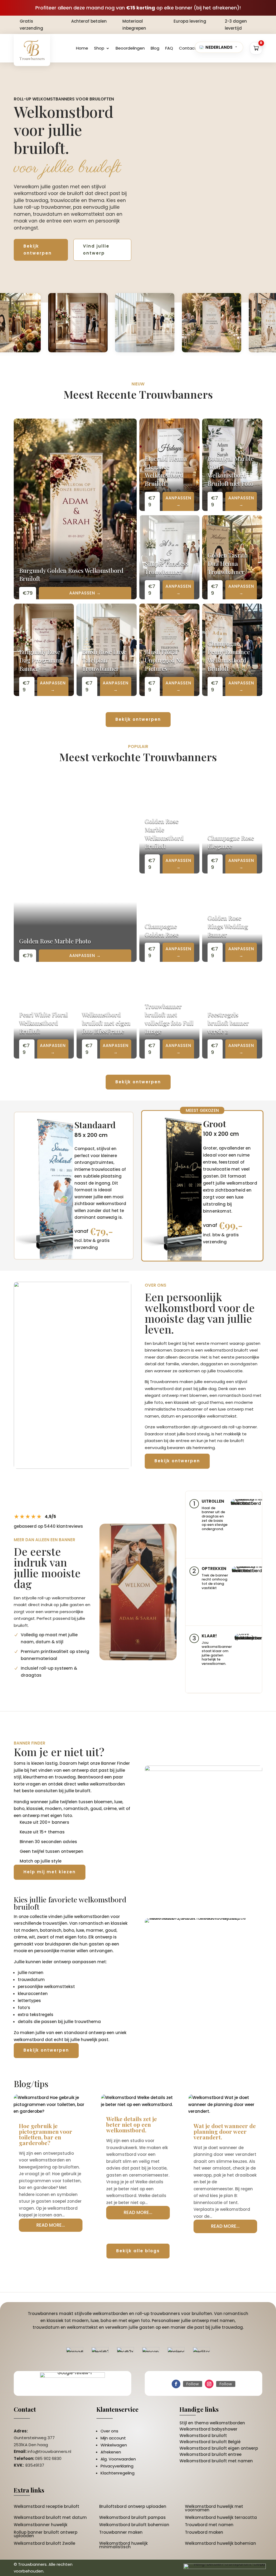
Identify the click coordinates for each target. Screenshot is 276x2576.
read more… (51, 2225)
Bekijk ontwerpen (38, 250)
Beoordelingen (130, 48)
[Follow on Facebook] (176, 2384)
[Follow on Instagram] (209, 2384)
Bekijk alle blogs (138, 2251)
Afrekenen (111, 2452)
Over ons (109, 2431)
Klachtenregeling (118, 2473)
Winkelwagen (114, 2445)
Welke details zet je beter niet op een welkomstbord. (132, 2124)
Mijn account (113, 2438)
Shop (99, 48)
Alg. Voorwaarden (118, 2459)
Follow (193, 2384)
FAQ (169, 48)
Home (82, 48)
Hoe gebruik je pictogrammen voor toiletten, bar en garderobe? (46, 2134)
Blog (155, 48)
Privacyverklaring (117, 2466)
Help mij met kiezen (50, 1872)
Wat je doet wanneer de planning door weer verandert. (225, 2131)
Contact (188, 48)
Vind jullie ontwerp (96, 250)
